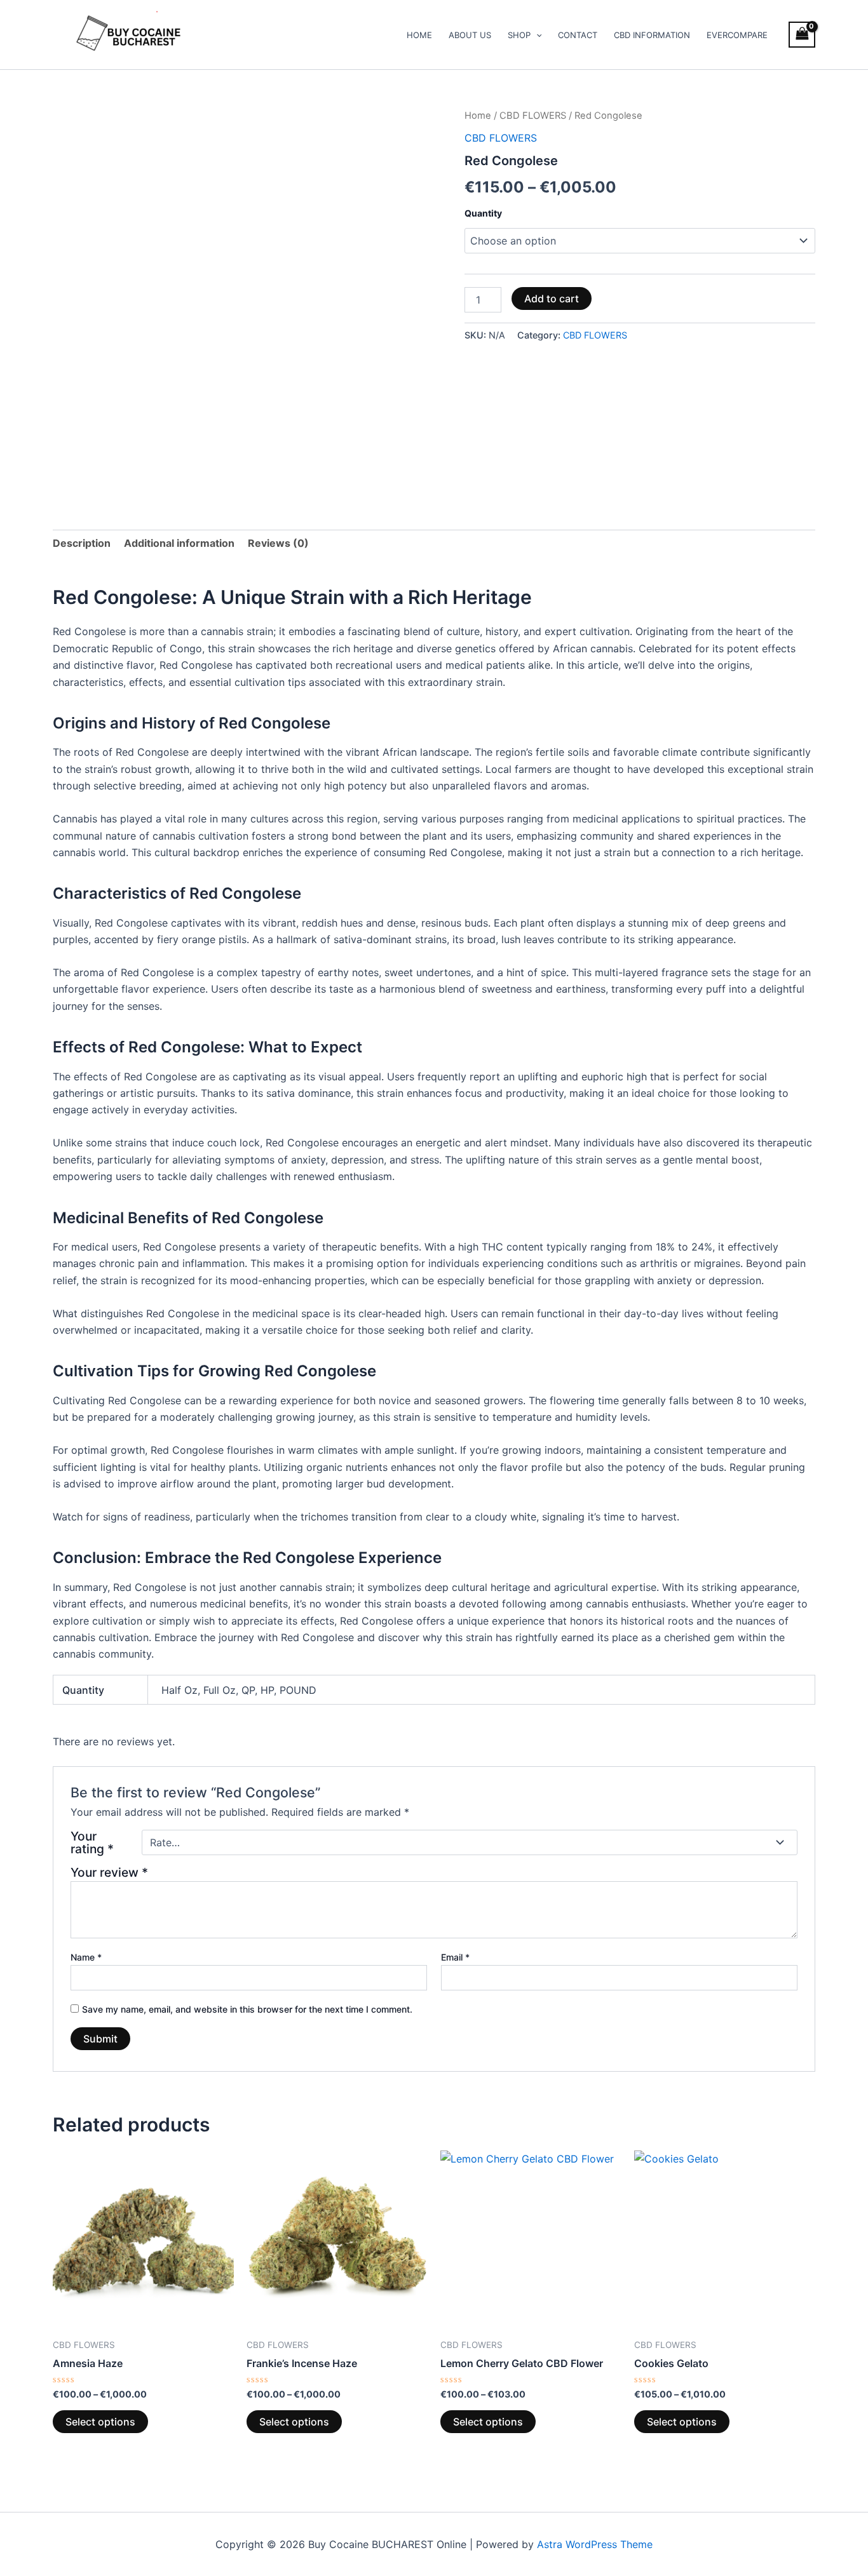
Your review (109, 1872)
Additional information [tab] (179, 543)
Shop (519, 35)
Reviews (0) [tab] (278, 543)
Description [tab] (82, 543)
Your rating (92, 1842)
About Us (470, 35)
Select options (100, 2422)
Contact (578, 35)
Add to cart (552, 299)
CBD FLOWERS (533, 116)
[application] (536, 35)
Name (86, 1957)
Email (455, 1957)
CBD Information (652, 35)
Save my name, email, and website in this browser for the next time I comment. (247, 2009)
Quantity (483, 213)
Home (419, 35)
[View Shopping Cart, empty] (802, 35)
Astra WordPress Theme (595, 2544)
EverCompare (737, 35)
